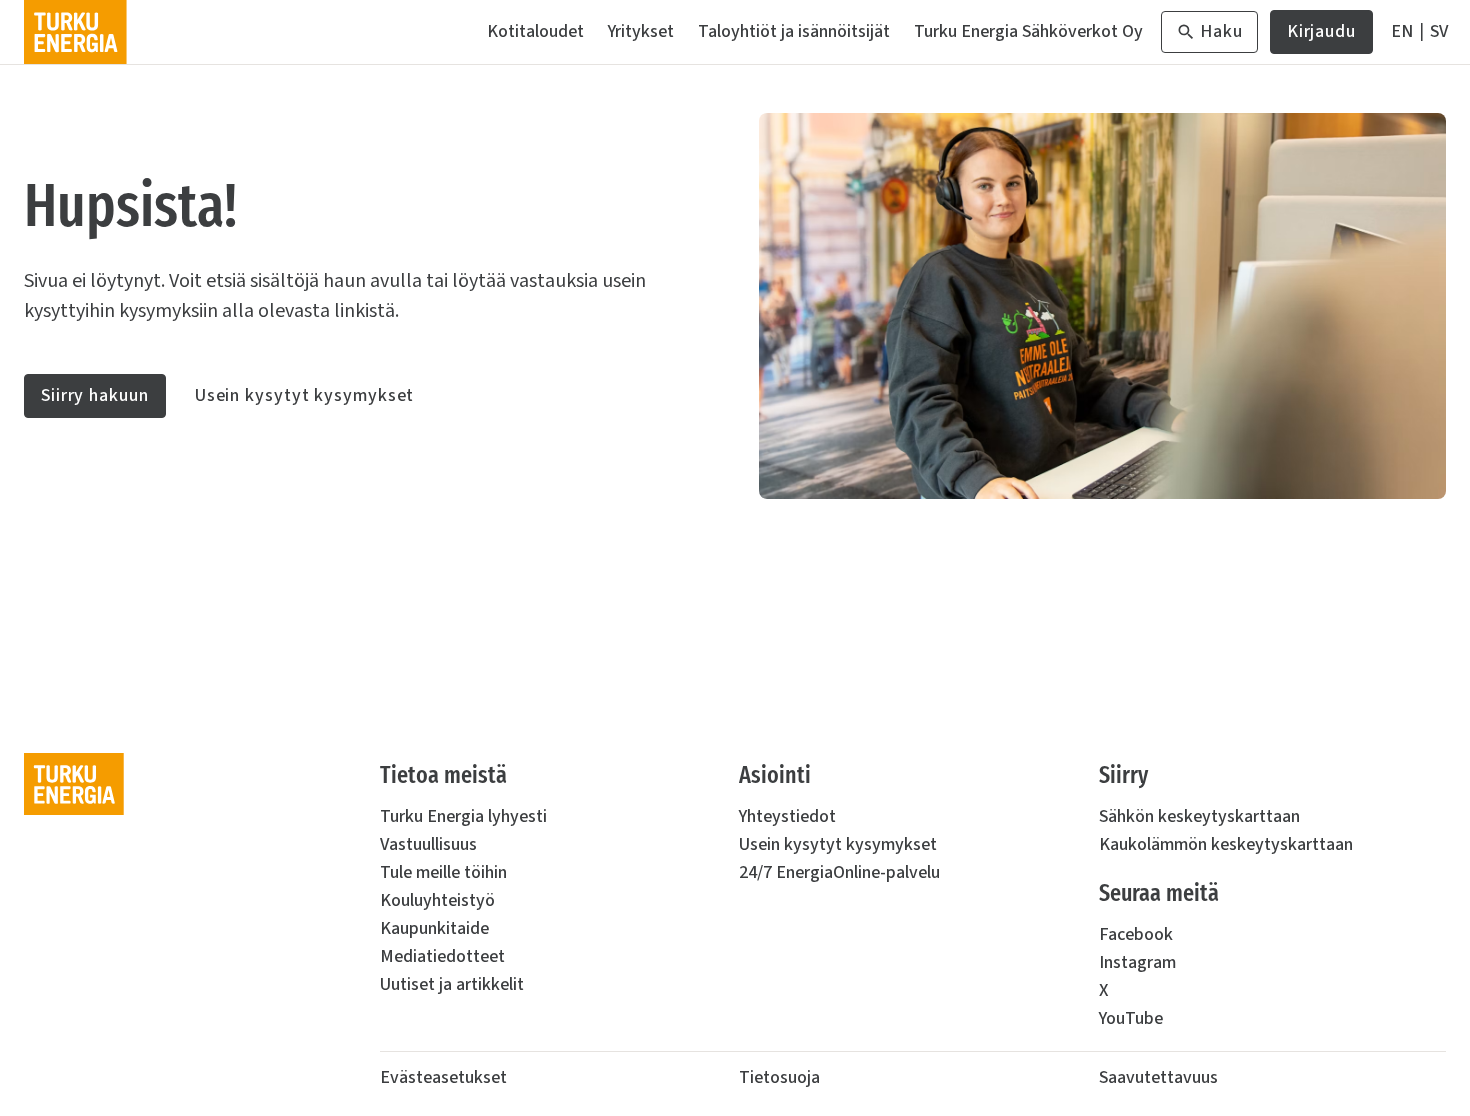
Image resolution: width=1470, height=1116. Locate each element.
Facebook (1136, 934)
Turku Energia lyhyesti (463, 816)
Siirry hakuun (95, 395)
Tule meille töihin (443, 872)
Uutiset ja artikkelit (452, 984)
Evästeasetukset (443, 1077)
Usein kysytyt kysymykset (305, 395)
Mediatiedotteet (442, 956)
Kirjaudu (1321, 36)
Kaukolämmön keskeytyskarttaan (1226, 844)
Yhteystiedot (787, 816)
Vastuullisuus (428, 844)
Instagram (1137, 962)
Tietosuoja (779, 1077)
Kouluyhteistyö (437, 900)
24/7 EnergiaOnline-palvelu (839, 872)
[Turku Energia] (75, 32)
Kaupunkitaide (434, 928)
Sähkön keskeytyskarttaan (1199, 816)
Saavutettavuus (1158, 1077)
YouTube (1131, 1018)
